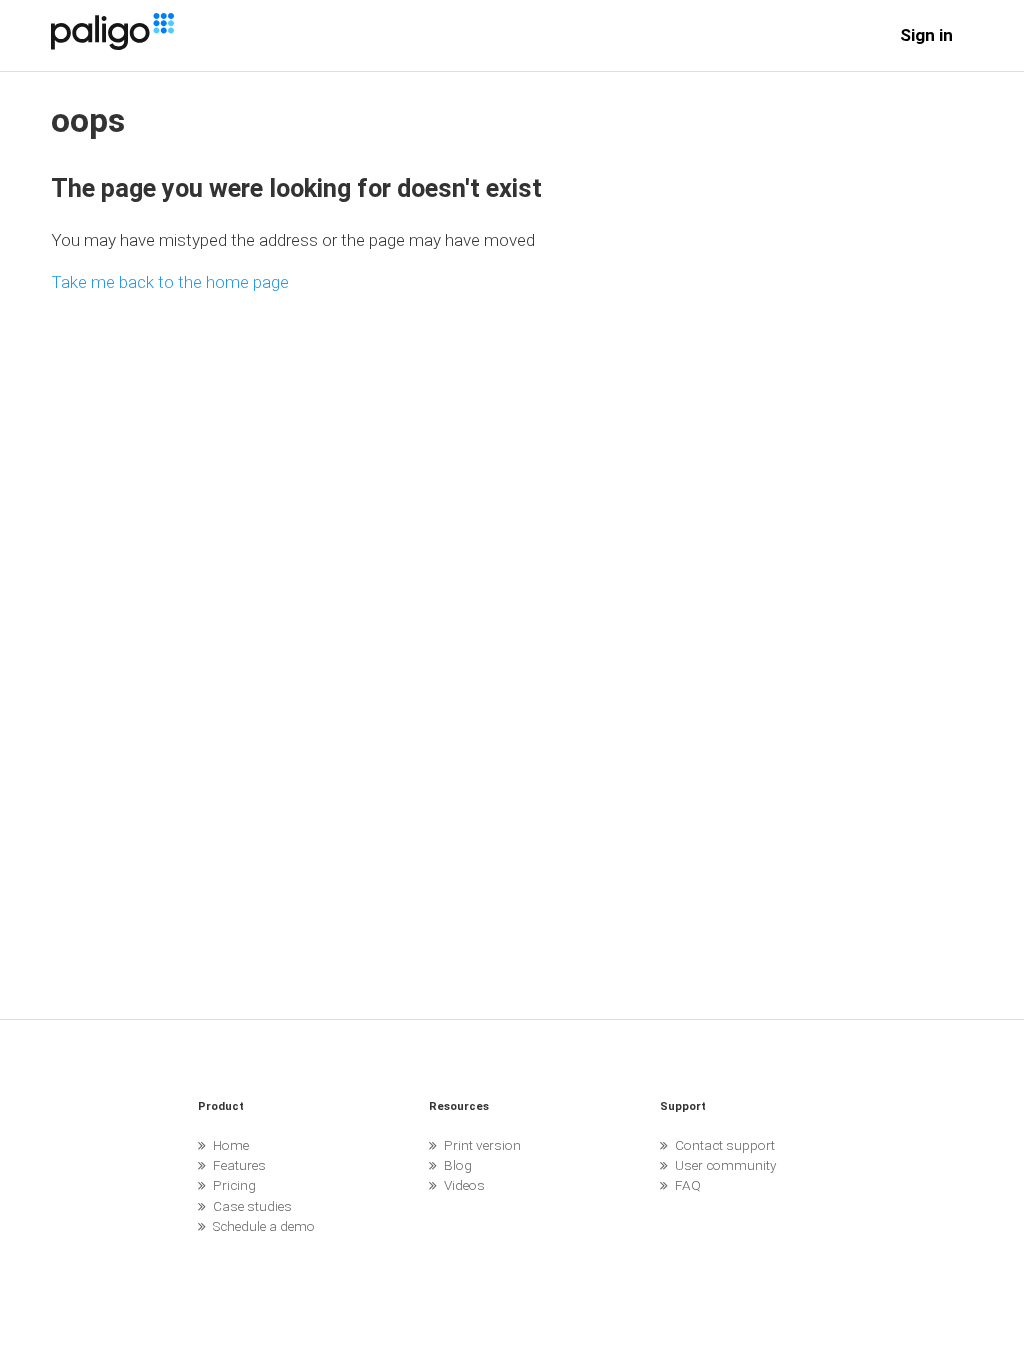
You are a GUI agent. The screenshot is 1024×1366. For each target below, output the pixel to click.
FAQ (688, 1185)
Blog (458, 1165)
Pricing (234, 1185)
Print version (482, 1145)
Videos (464, 1185)
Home (231, 1145)
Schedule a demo (264, 1226)
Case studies (252, 1206)
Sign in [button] (926, 35)
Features (239, 1165)
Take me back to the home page (170, 282)
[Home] (112, 44)
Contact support (725, 1145)
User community (725, 1165)
